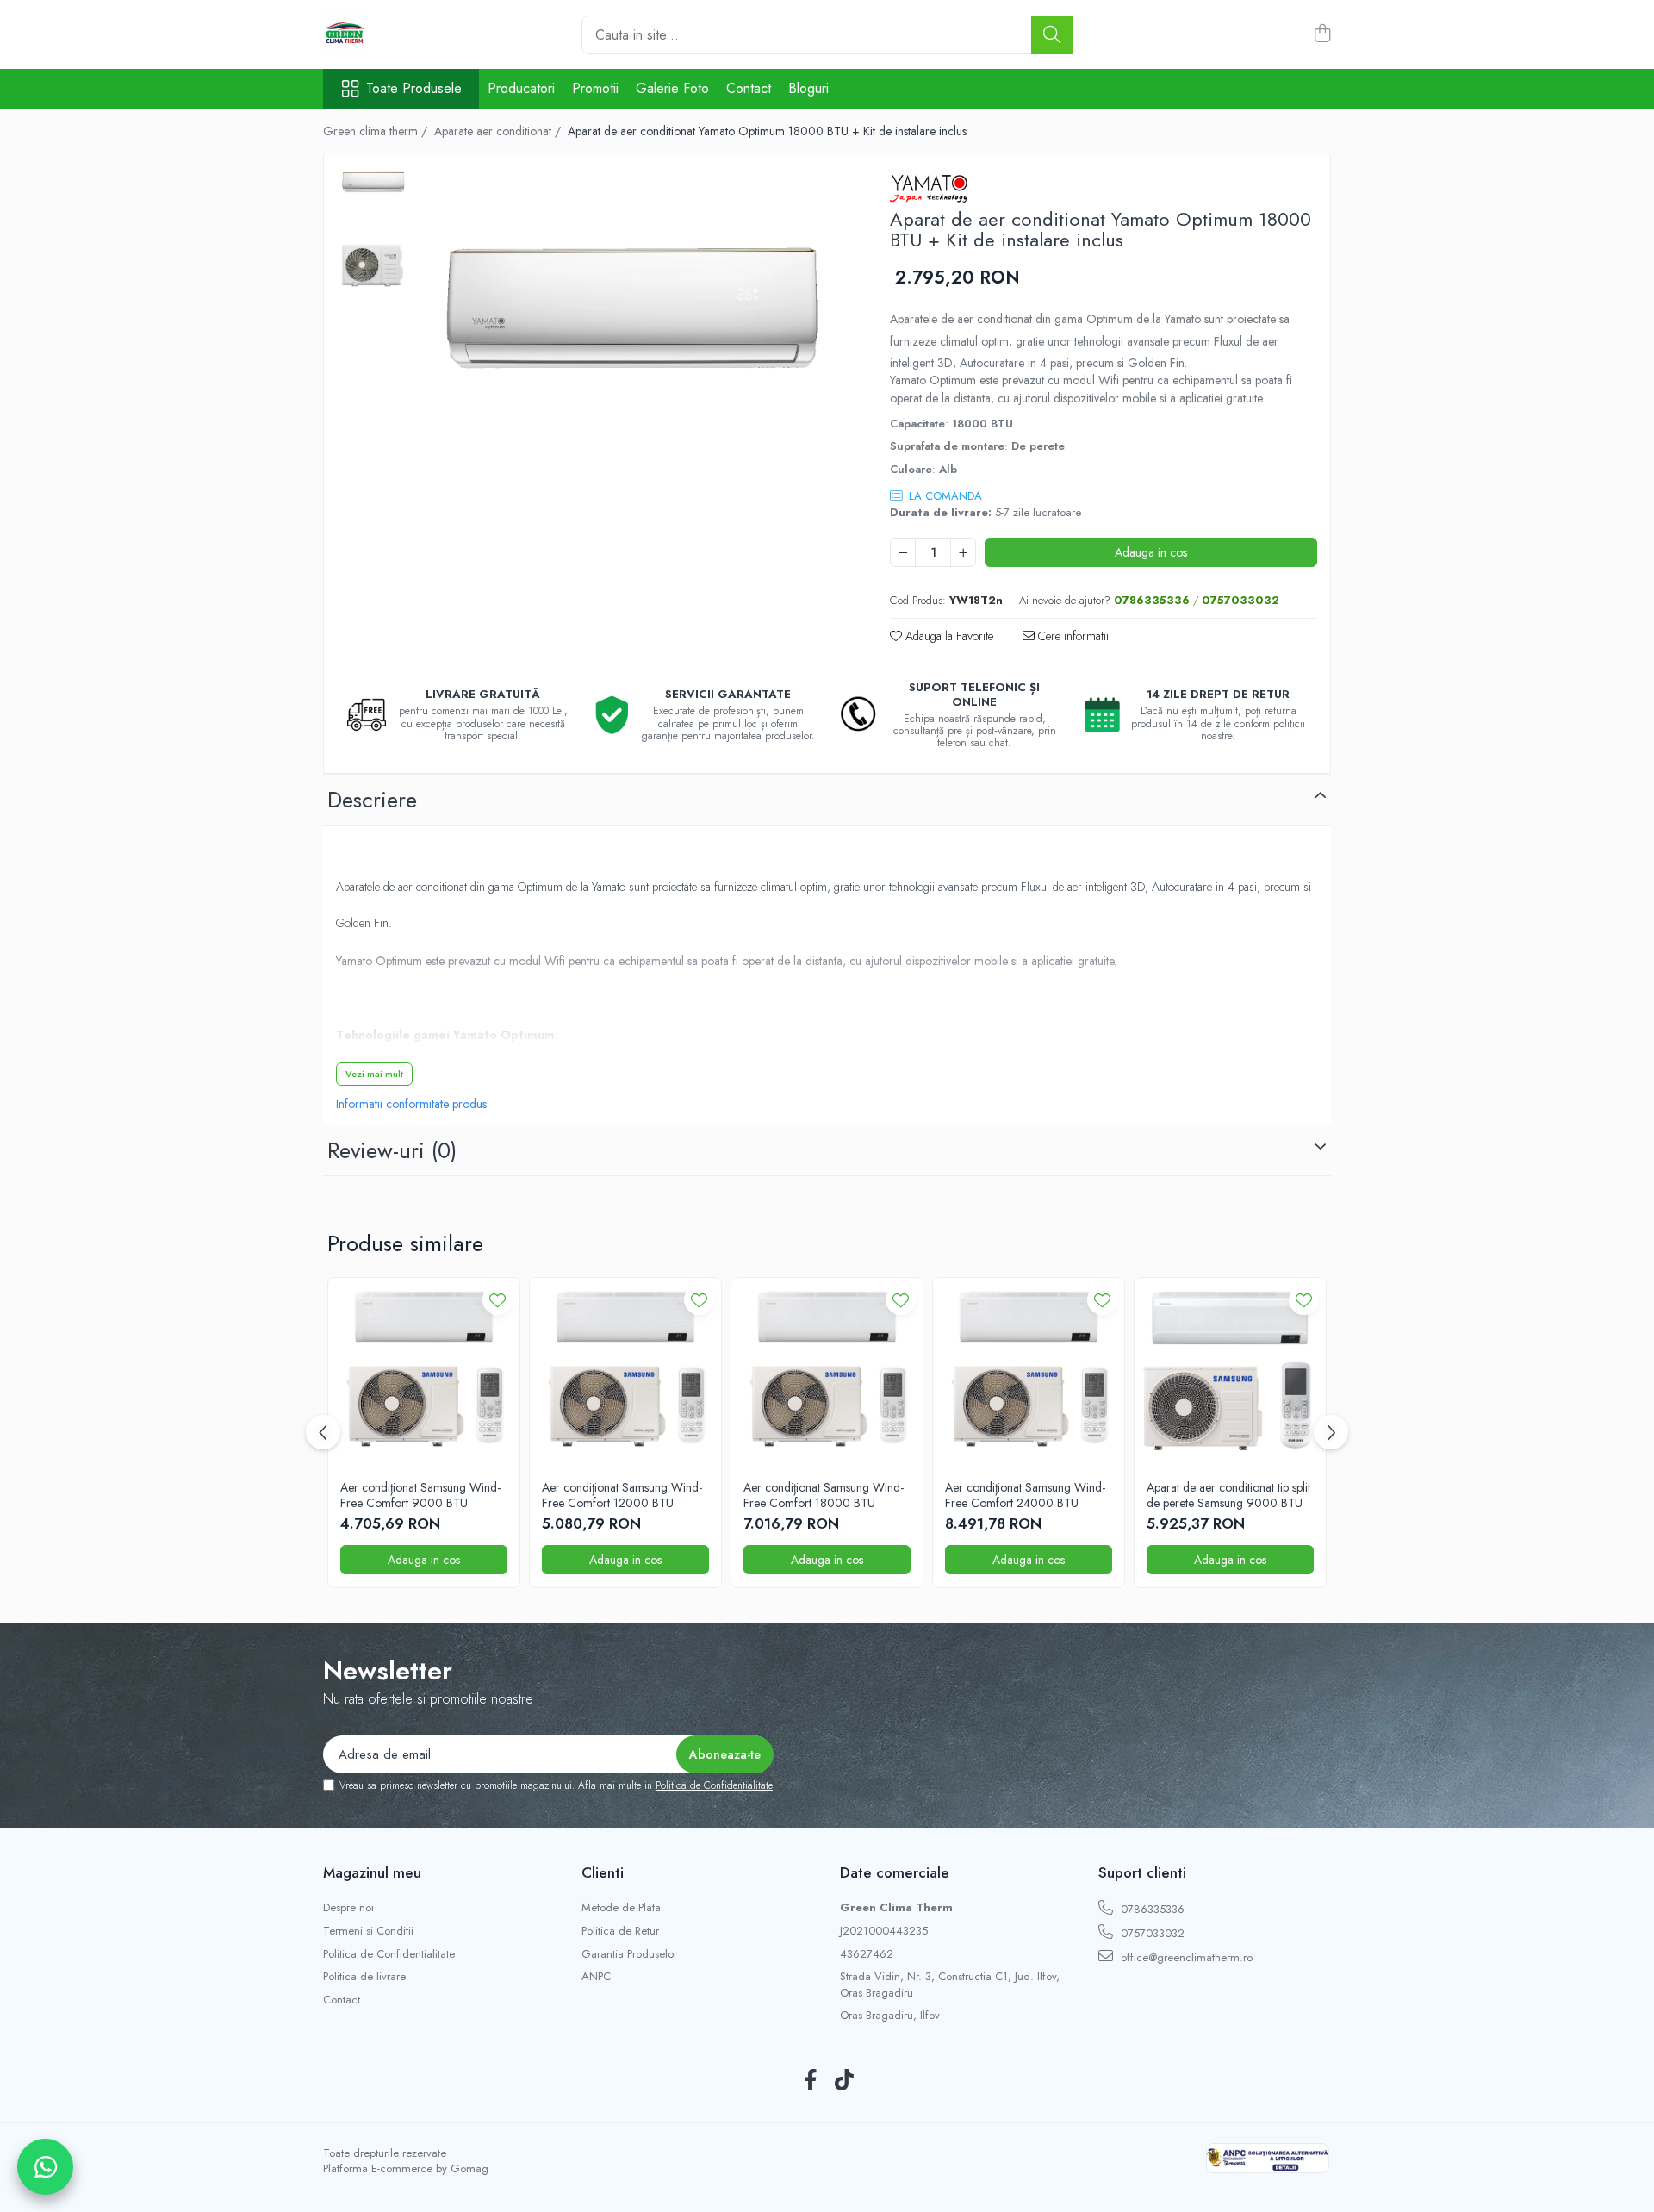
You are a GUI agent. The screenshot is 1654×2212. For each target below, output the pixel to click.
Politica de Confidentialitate (714, 1785)
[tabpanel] (633, 311)
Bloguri (808, 88)
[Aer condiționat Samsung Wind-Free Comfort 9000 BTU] (424, 1374)
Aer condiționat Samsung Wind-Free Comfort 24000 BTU (1025, 1495)
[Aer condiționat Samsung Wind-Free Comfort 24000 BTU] (1029, 1374)
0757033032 (1151, 1933)
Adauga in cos (1151, 552)
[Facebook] (810, 2081)
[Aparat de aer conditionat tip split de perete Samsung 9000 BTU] (1230, 1374)
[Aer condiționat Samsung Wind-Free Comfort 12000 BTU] (625, 1374)
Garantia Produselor (629, 1954)
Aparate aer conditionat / (499, 131)
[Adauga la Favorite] (497, 1300)
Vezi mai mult (374, 1074)
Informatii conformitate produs (411, 1104)
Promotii (595, 88)
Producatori (521, 88)
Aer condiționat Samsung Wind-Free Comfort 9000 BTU (420, 1495)
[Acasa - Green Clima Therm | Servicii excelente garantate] (409, 34)
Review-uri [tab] (392, 1150)
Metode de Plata (621, 1908)
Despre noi (348, 1908)
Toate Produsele (414, 89)
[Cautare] (1052, 35)
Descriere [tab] (372, 800)
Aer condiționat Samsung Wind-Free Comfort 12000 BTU (622, 1495)
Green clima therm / (377, 131)
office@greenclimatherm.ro (1185, 1957)
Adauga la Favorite (948, 636)
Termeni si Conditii (368, 1931)
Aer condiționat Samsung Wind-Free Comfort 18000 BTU (824, 1495)
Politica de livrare (364, 1977)
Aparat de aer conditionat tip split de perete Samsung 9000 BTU (1228, 1495)
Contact (749, 88)
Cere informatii (1072, 636)
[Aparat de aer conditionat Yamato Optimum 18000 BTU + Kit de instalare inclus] (633, 311)
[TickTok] (844, 2081)
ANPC (596, 1977)
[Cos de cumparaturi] (1322, 34)
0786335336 (1151, 1909)
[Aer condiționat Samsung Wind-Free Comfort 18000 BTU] (827, 1374)
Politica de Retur (620, 1931)
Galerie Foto (672, 88)
